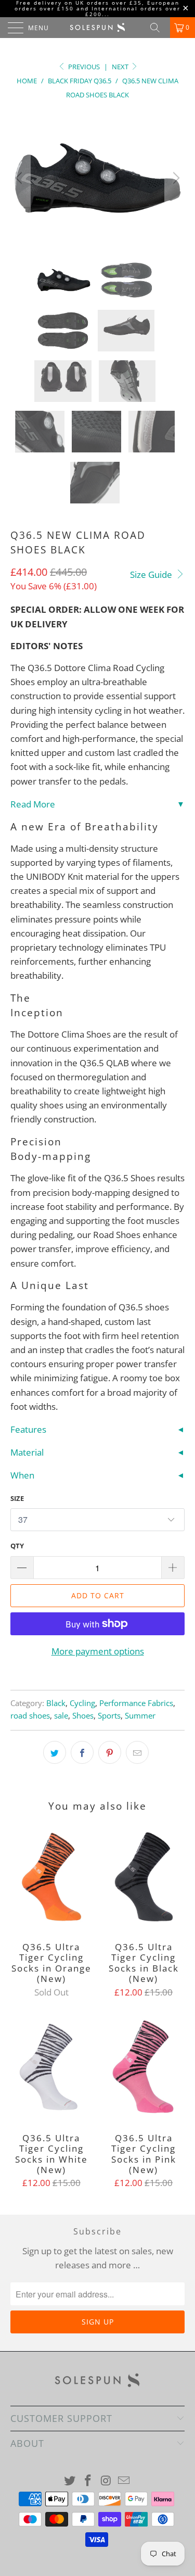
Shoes (83, 1715)
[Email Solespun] (124, 2481)
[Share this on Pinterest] (110, 1752)
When (22, 1475)
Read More (33, 804)
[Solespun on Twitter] (70, 2481)
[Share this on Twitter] (55, 1752)
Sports (109, 1715)
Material (27, 1452)
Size (17, 1498)
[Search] (159, 28)
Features (28, 1429)
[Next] (175, 178)
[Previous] (20, 178)
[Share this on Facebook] (82, 1752)
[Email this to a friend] (137, 1752)
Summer (140, 1715)
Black (56, 1703)
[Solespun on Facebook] (88, 2481)
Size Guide (152, 574)
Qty (17, 1546)
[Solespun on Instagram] (106, 2481)
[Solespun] (98, 28)
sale (61, 1715)
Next (121, 67)
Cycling (82, 1703)
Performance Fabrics (136, 1703)
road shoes (30, 1715)
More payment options (98, 1651)
